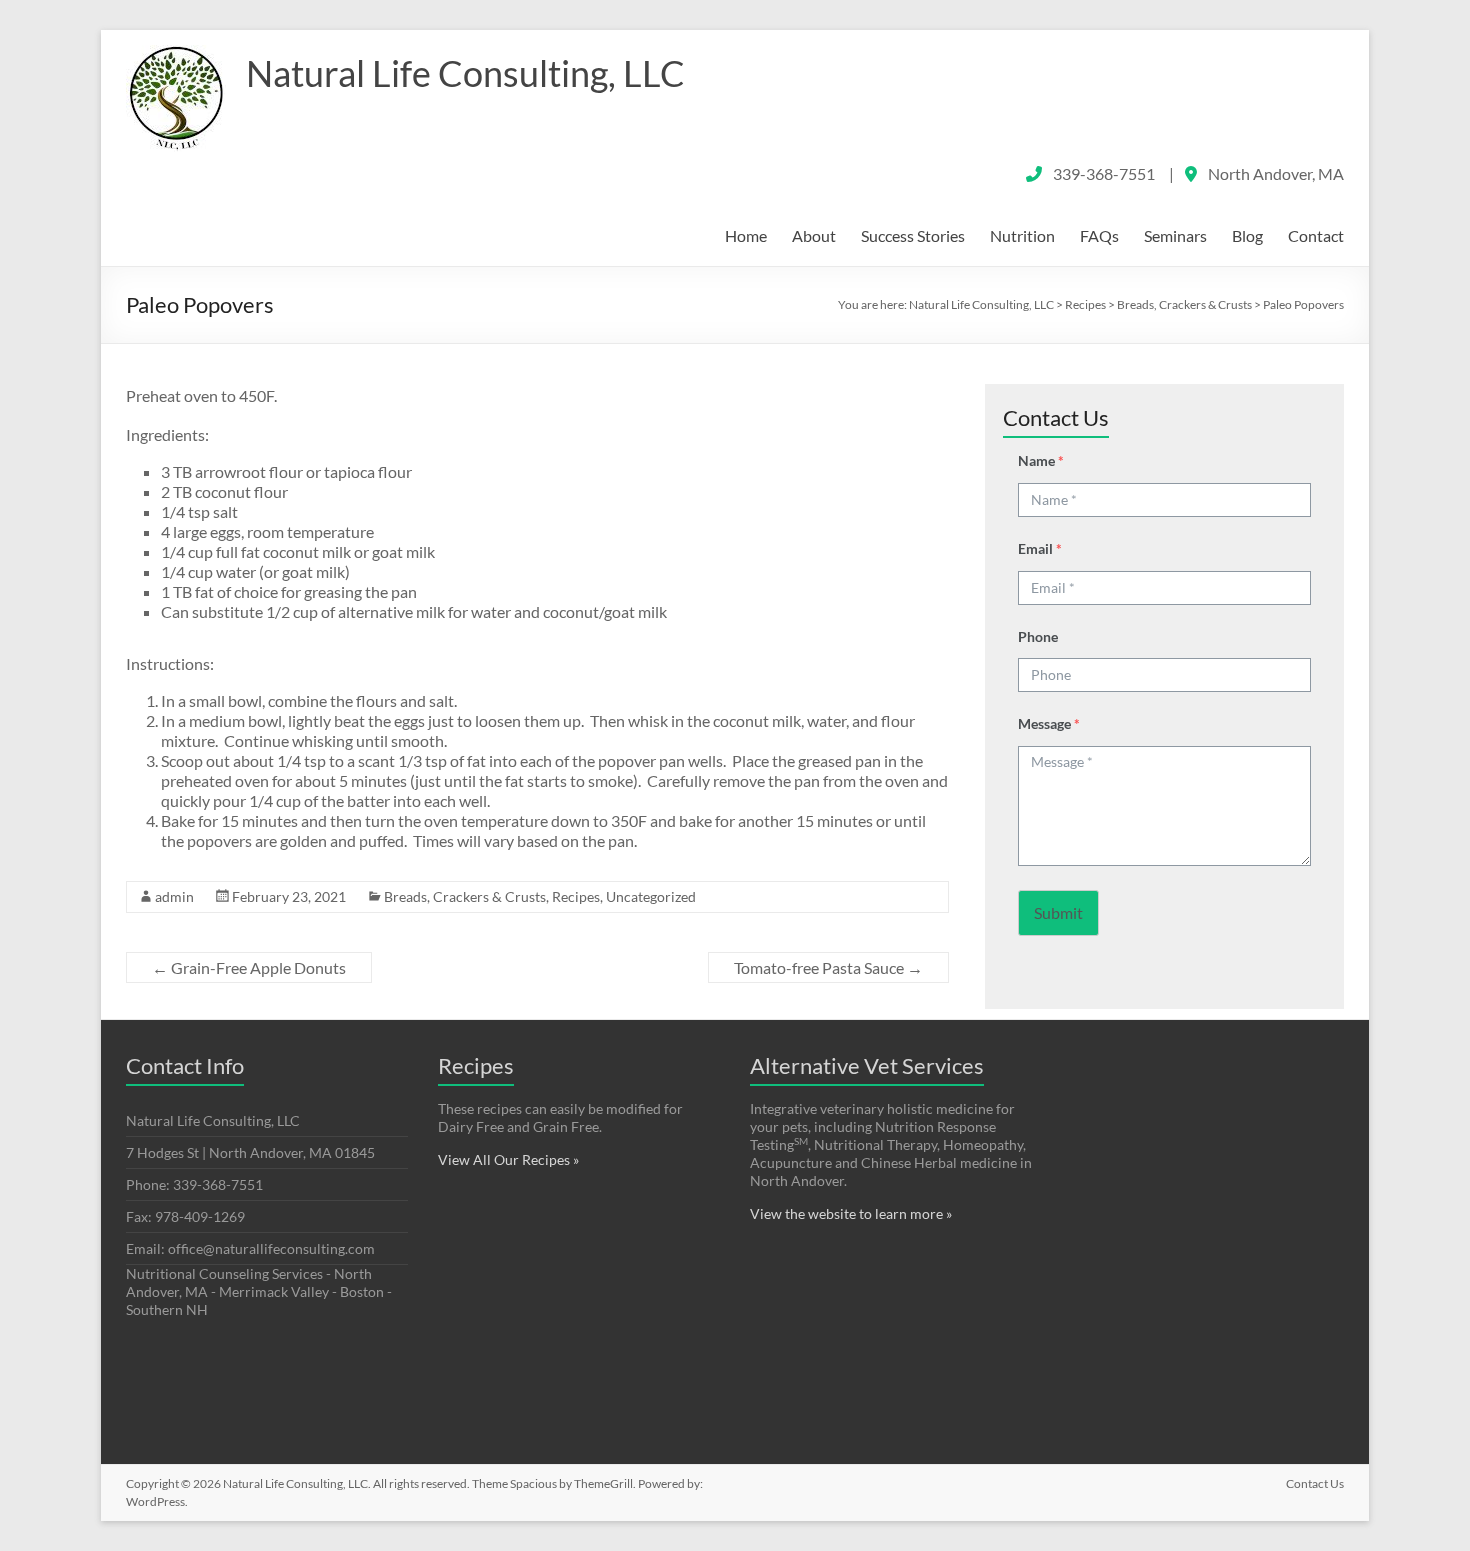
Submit (1058, 912)
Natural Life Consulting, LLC (465, 73)
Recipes (576, 896)
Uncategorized (651, 896)
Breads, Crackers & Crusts (465, 896)
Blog (1247, 235)
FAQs (1099, 235)
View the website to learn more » (851, 1213)
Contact (1316, 235)
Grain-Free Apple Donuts (249, 967)
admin (174, 896)
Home (746, 235)
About (814, 235)
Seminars (1175, 235)
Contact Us (1315, 1483)
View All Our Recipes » (508, 1159)
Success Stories (913, 235)
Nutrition (1022, 235)
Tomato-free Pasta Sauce (828, 967)
